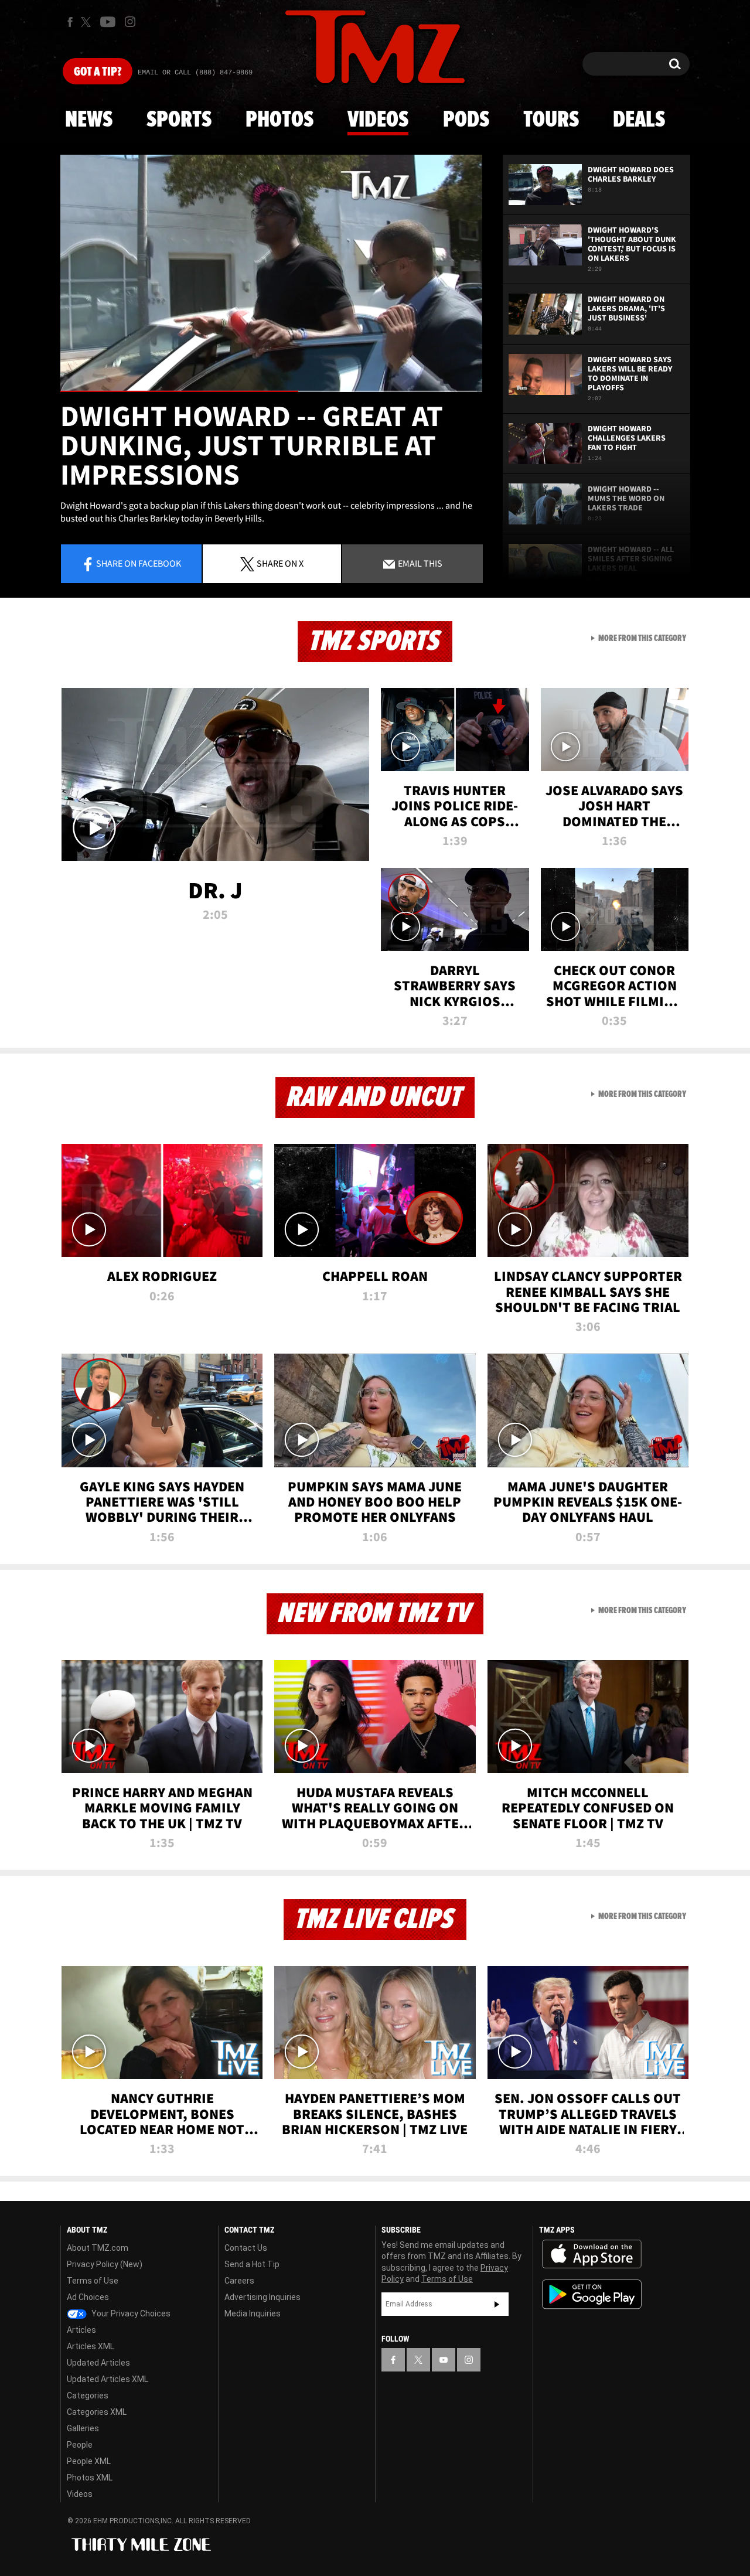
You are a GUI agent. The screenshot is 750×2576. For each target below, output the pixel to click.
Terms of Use (93, 2281)
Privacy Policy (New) (105, 2264)
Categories (88, 2396)
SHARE (280, 563)
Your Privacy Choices (130, 2313)
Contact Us (246, 2248)
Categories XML (97, 2412)
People (80, 2445)
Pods (466, 120)
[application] (271, 273)
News (89, 120)
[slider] (271, 391)
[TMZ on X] (88, 22)
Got (98, 72)
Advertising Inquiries (262, 2297)
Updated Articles (98, 2363)
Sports (179, 120)
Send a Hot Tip (252, 2264)
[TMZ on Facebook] (70, 22)
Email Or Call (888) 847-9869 (195, 73)
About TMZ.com (98, 2248)
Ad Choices (88, 2297)
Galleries (83, 2428)
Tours (551, 120)
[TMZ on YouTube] (444, 2360)
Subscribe (497, 2304)
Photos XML (90, 2478)
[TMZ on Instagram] (130, 22)
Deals (639, 120)
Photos (279, 120)
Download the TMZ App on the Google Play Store (592, 2294)
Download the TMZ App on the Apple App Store (592, 2254)
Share (139, 563)
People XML (89, 2461)
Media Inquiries (253, 2313)
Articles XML (91, 2346)
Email (419, 563)
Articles (81, 2330)
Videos (378, 120)
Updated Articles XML (108, 2379)
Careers (239, 2281)
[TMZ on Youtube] (108, 22)
